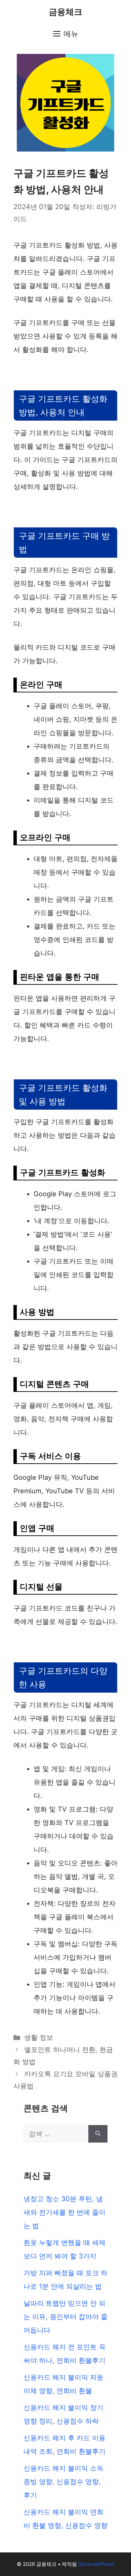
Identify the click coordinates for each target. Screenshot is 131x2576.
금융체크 (65, 12)
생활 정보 (39, 2037)
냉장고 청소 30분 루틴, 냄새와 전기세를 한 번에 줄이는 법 (64, 2212)
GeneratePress (96, 2564)
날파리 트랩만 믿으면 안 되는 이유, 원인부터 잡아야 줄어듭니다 (65, 2317)
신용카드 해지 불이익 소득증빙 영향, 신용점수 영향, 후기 (63, 2482)
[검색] (98, 2134)
